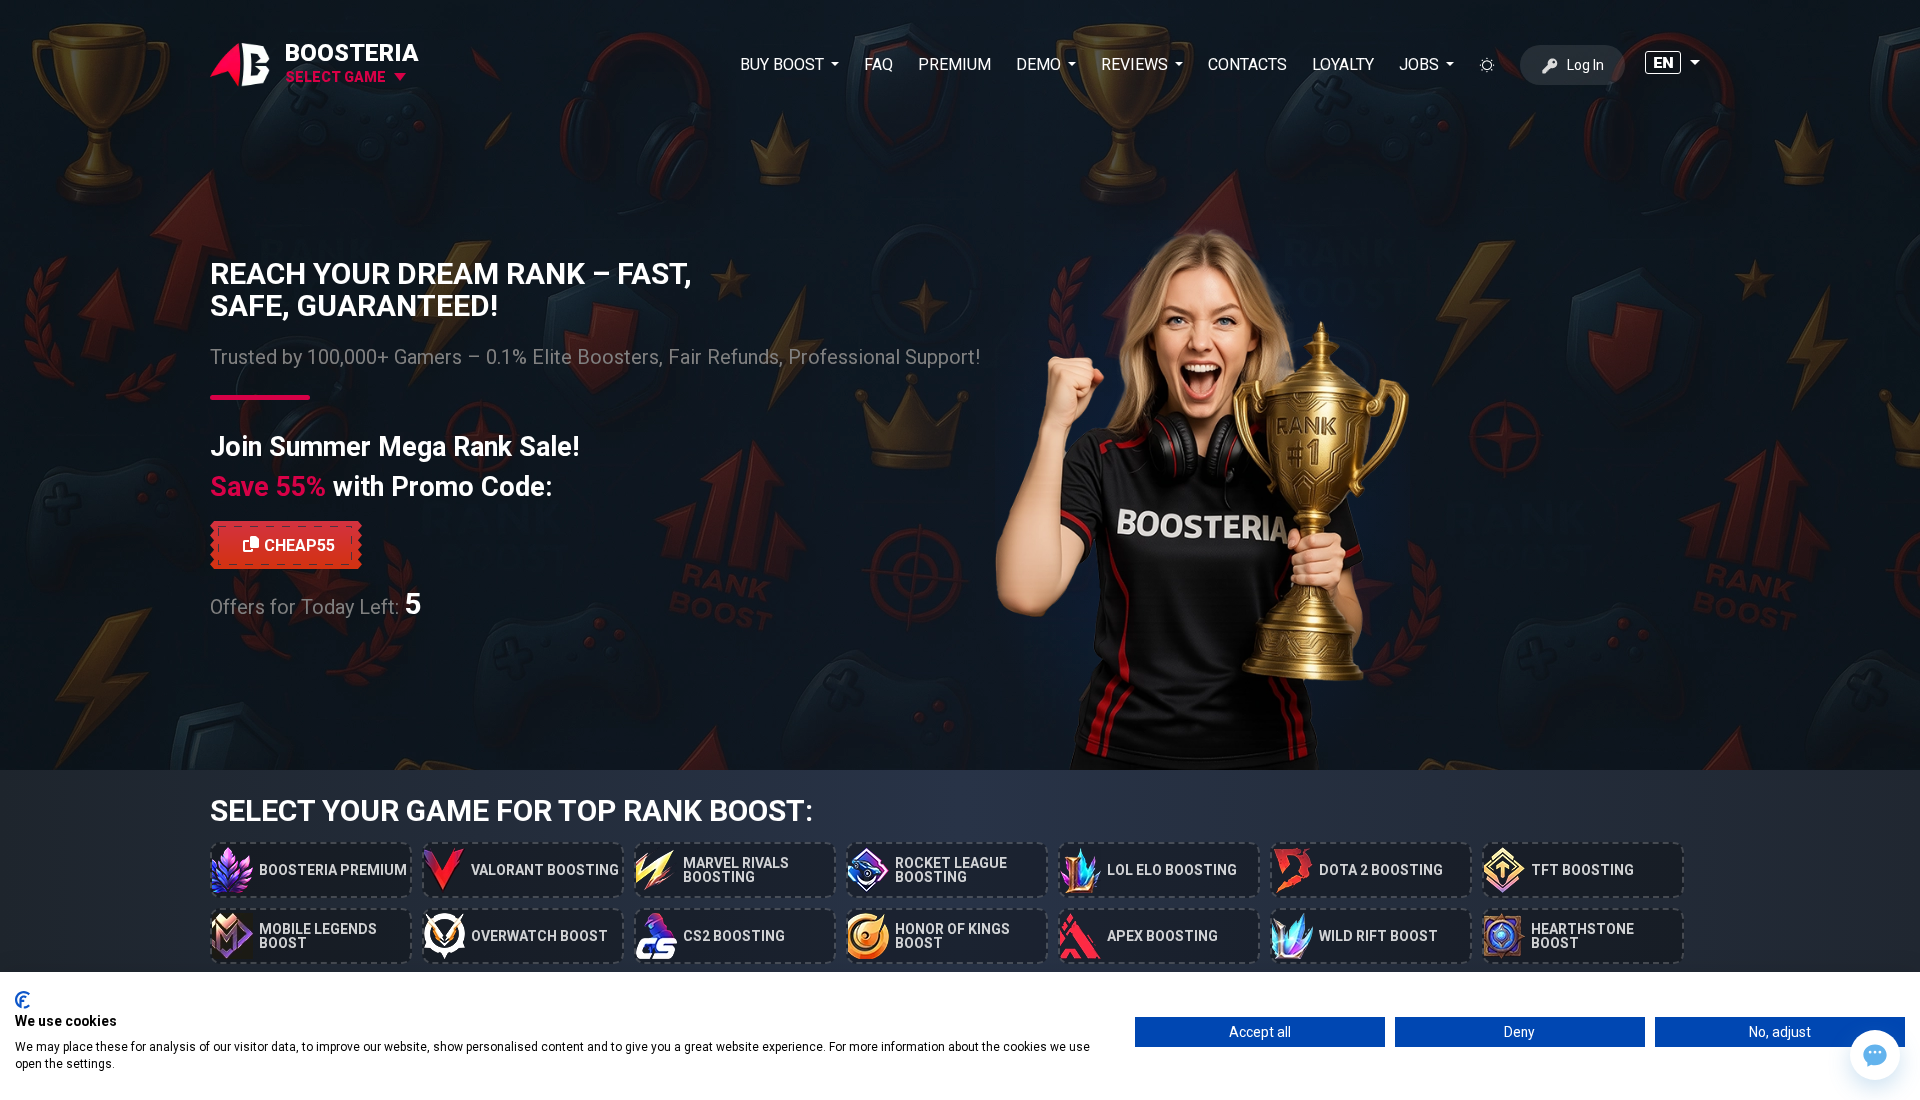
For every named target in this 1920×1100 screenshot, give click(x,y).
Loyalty (1343, 64)
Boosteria (352, 53)
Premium (954, 64)
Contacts (1247, 64)
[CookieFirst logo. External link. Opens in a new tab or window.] (22, 1000)
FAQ (878, 64)
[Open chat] (1875, 1055)
